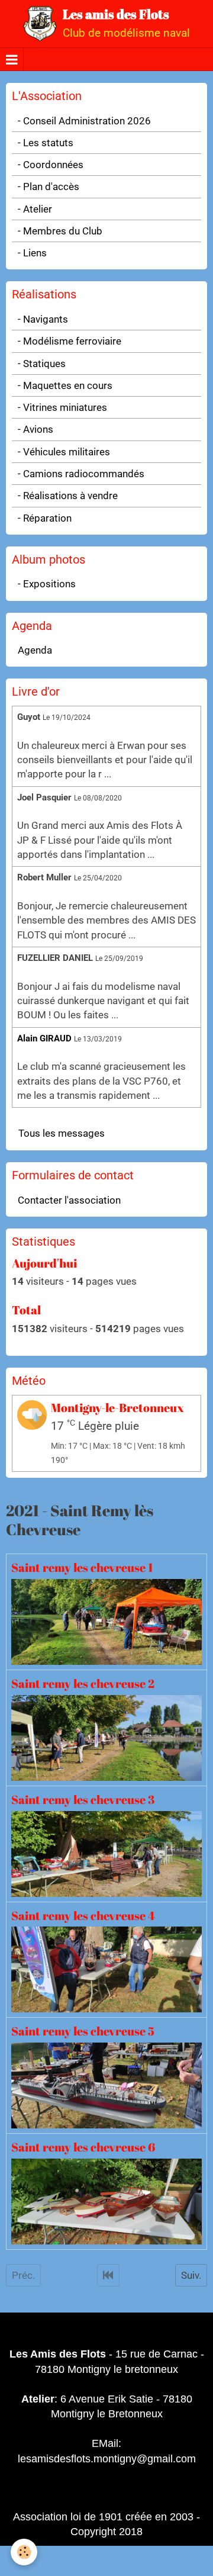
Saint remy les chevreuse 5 (83, 2031)
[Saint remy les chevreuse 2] (106, 1737)
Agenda (35, 650)
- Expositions (47, 584)
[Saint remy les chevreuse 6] (106, 2201)
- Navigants (43, 319)
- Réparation (45, 518)
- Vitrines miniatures (62, 407)
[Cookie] (24, 2552)
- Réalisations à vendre (68, 496)
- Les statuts (46, 143)
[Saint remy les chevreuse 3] (106, 1853)
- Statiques (42, 364)
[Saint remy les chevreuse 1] (106, 1621)
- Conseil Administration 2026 (84, 121)
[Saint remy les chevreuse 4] (106, 1969)
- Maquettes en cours (65, 385)
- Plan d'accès (49, 186)
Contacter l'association (69, 1200)
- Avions (35, 429)
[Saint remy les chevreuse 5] (106, 2085)
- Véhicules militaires (64, 452)
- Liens (32, 253)
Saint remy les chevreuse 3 (83, 1799)
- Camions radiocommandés (81, 474)
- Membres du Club (60, 231)
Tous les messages (62, 1133)
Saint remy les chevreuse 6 (83, 2147)
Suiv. (191, 2275)
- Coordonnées (51, 165)
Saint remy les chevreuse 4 (83, 1915)
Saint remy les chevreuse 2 (83, 1683)
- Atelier (35, 209)
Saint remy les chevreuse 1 (82, 1568)
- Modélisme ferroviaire (70, 341)
